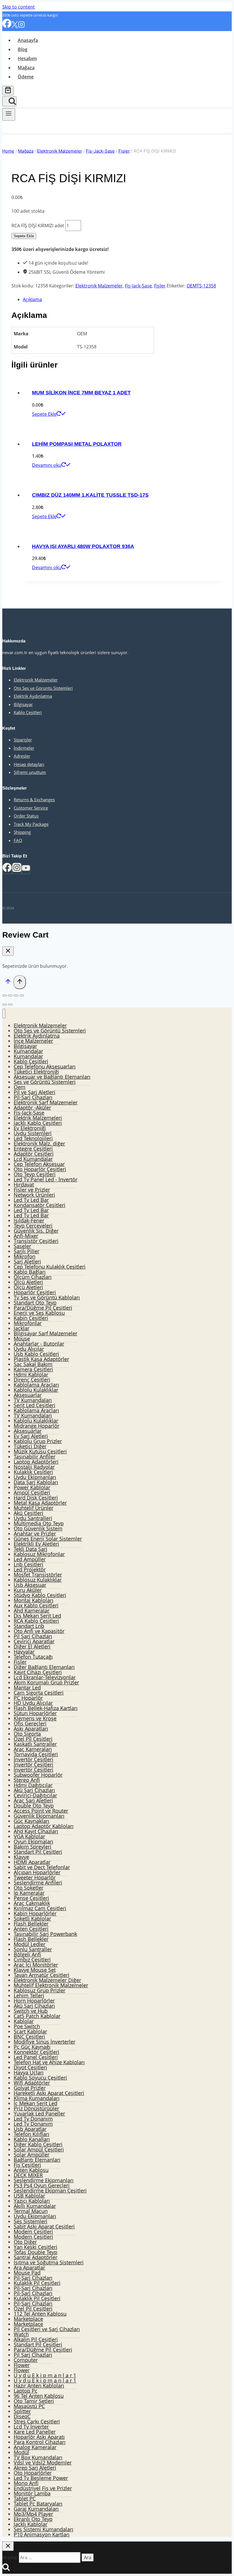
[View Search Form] (9, 101)
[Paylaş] (10, 995)
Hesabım (27, 58)
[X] (15, 26)
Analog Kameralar (35, 2447)
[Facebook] (7, 26)
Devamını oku (47, 465)
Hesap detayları (29, 764)
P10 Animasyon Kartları (42, 2534)
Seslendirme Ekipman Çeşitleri (50, 2190)
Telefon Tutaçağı (33, 1657)
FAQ (18, 840)
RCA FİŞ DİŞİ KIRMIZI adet (38, 226)
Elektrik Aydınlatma (33, 696)
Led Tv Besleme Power (41, 2478)
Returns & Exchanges (34, 800)
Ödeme (26, 77)
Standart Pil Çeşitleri (38, 1852)
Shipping (22, 832)
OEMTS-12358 (201, 286)
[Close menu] (4, 1014)
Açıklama (32, 299)
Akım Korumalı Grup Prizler (46, 1682)
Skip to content (19, 7)
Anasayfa (28, 40)
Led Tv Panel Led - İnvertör (46, 1179)
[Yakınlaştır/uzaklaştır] (22, 995)
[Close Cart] (8, 951)
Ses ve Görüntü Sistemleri (45, 1082)
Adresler (22, 756)
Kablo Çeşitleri (28, 712)
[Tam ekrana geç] (16, 995)
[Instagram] (21, 26)
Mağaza (26, 68)
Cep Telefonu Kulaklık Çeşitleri (50, 1267)
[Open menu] (9, 114)
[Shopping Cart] (8, 91)
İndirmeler (24, 748)
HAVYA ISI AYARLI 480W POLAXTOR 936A (83, 546)
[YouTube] (26, 870)
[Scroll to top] (8, 983)
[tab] (123, 299)
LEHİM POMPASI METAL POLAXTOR (77, 444)
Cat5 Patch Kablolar (37, 2016)
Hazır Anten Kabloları (39, 2386)
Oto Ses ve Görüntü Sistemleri (43, 688)
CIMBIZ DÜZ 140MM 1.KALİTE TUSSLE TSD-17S (90, 495)
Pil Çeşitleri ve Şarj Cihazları (47, 2329)
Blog (23, 49)
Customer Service (31, 808)
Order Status (26, 816)
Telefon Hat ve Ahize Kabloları (49, 2062)
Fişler (160, 286)
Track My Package (31, 824)
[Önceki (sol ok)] (5, 1005)
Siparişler (23, 740)
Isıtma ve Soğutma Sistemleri (49, 2262)
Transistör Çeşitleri (36, 1241)
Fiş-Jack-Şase (138, 286)
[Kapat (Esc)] (5, 995)
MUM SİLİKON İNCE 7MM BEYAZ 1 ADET (81, 393)
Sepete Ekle (24, 236)
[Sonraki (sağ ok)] (10, 1005)
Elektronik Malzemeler (99, 286)
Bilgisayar (23, 704)
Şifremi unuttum (30, 772)
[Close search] (8, 2546)
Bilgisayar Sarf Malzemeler (46, 1333)
